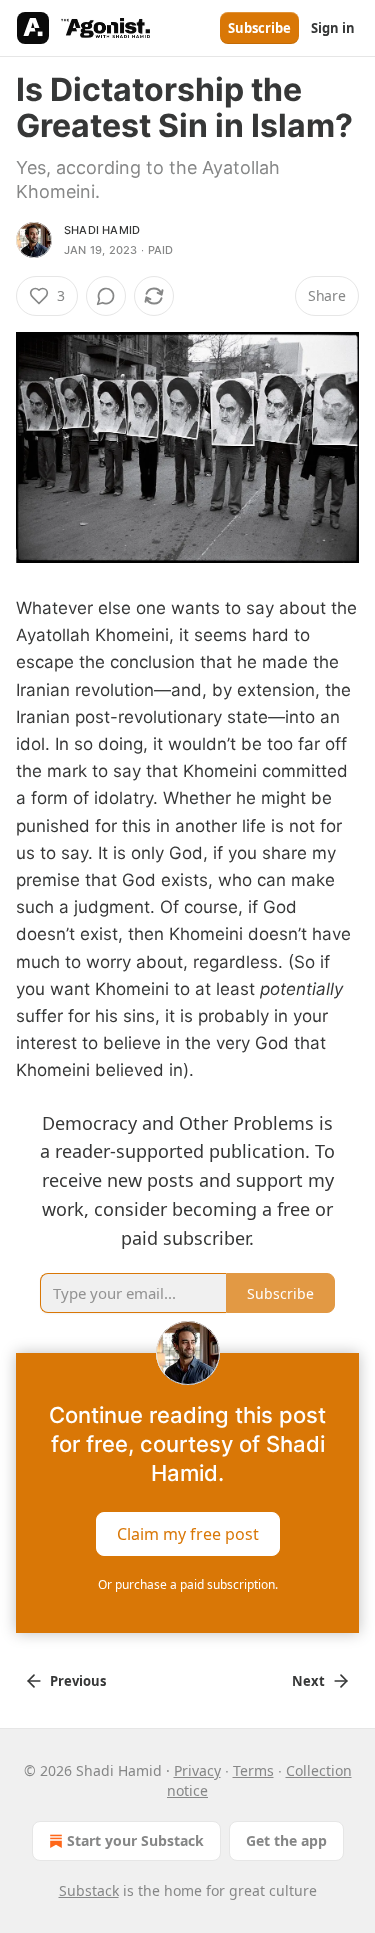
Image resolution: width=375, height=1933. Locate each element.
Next (308, 1681)
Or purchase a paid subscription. (188, 1584)
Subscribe (259, 28)
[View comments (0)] (106, 296)
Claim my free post (188, 1533)
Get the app (286, 1840)
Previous (78, 1681)
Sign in (333, 28)
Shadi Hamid (102, 230)
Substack (89, 1890)
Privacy (197, 1770)
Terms (253, 1770)
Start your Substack (135, 1840)
